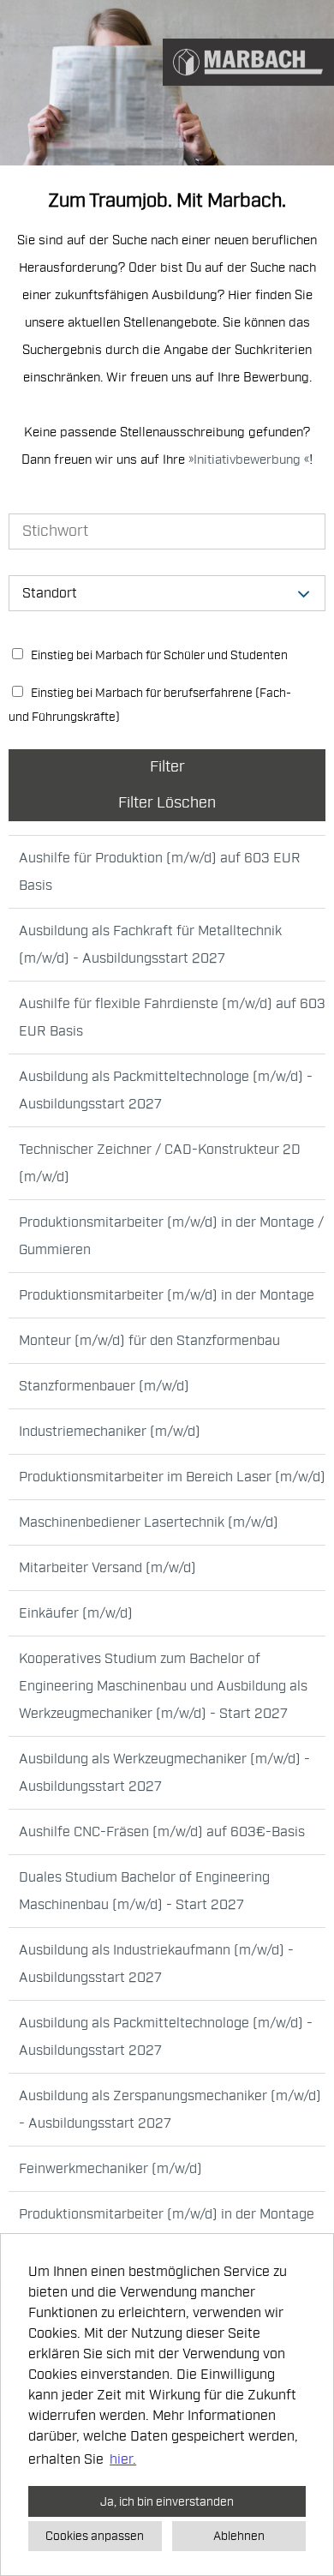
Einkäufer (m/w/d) (76, 1613)
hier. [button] (123, 2459)
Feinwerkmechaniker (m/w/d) (110, 2169)
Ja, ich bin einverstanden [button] (167, 2501)
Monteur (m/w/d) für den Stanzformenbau (149, 1341)
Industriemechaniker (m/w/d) (110, 1432)
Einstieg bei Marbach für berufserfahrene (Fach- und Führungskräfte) (150, 705)
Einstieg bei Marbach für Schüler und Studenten (158, 655)
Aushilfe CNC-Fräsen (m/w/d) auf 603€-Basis (162, 1832)
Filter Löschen (167, 803)
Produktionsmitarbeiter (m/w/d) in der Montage (167, 1295)
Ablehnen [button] (239, 2536)
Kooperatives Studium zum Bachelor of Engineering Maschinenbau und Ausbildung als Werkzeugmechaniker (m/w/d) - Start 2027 (163, 1686)
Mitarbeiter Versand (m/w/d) (107, 1568)
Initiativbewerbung (249, 460)
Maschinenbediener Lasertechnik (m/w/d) (149, 1522)
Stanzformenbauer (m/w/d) (104, 1386)
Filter (167, 767)
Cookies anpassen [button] (95, 2536)
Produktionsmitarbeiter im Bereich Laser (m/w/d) (172, 1477)
